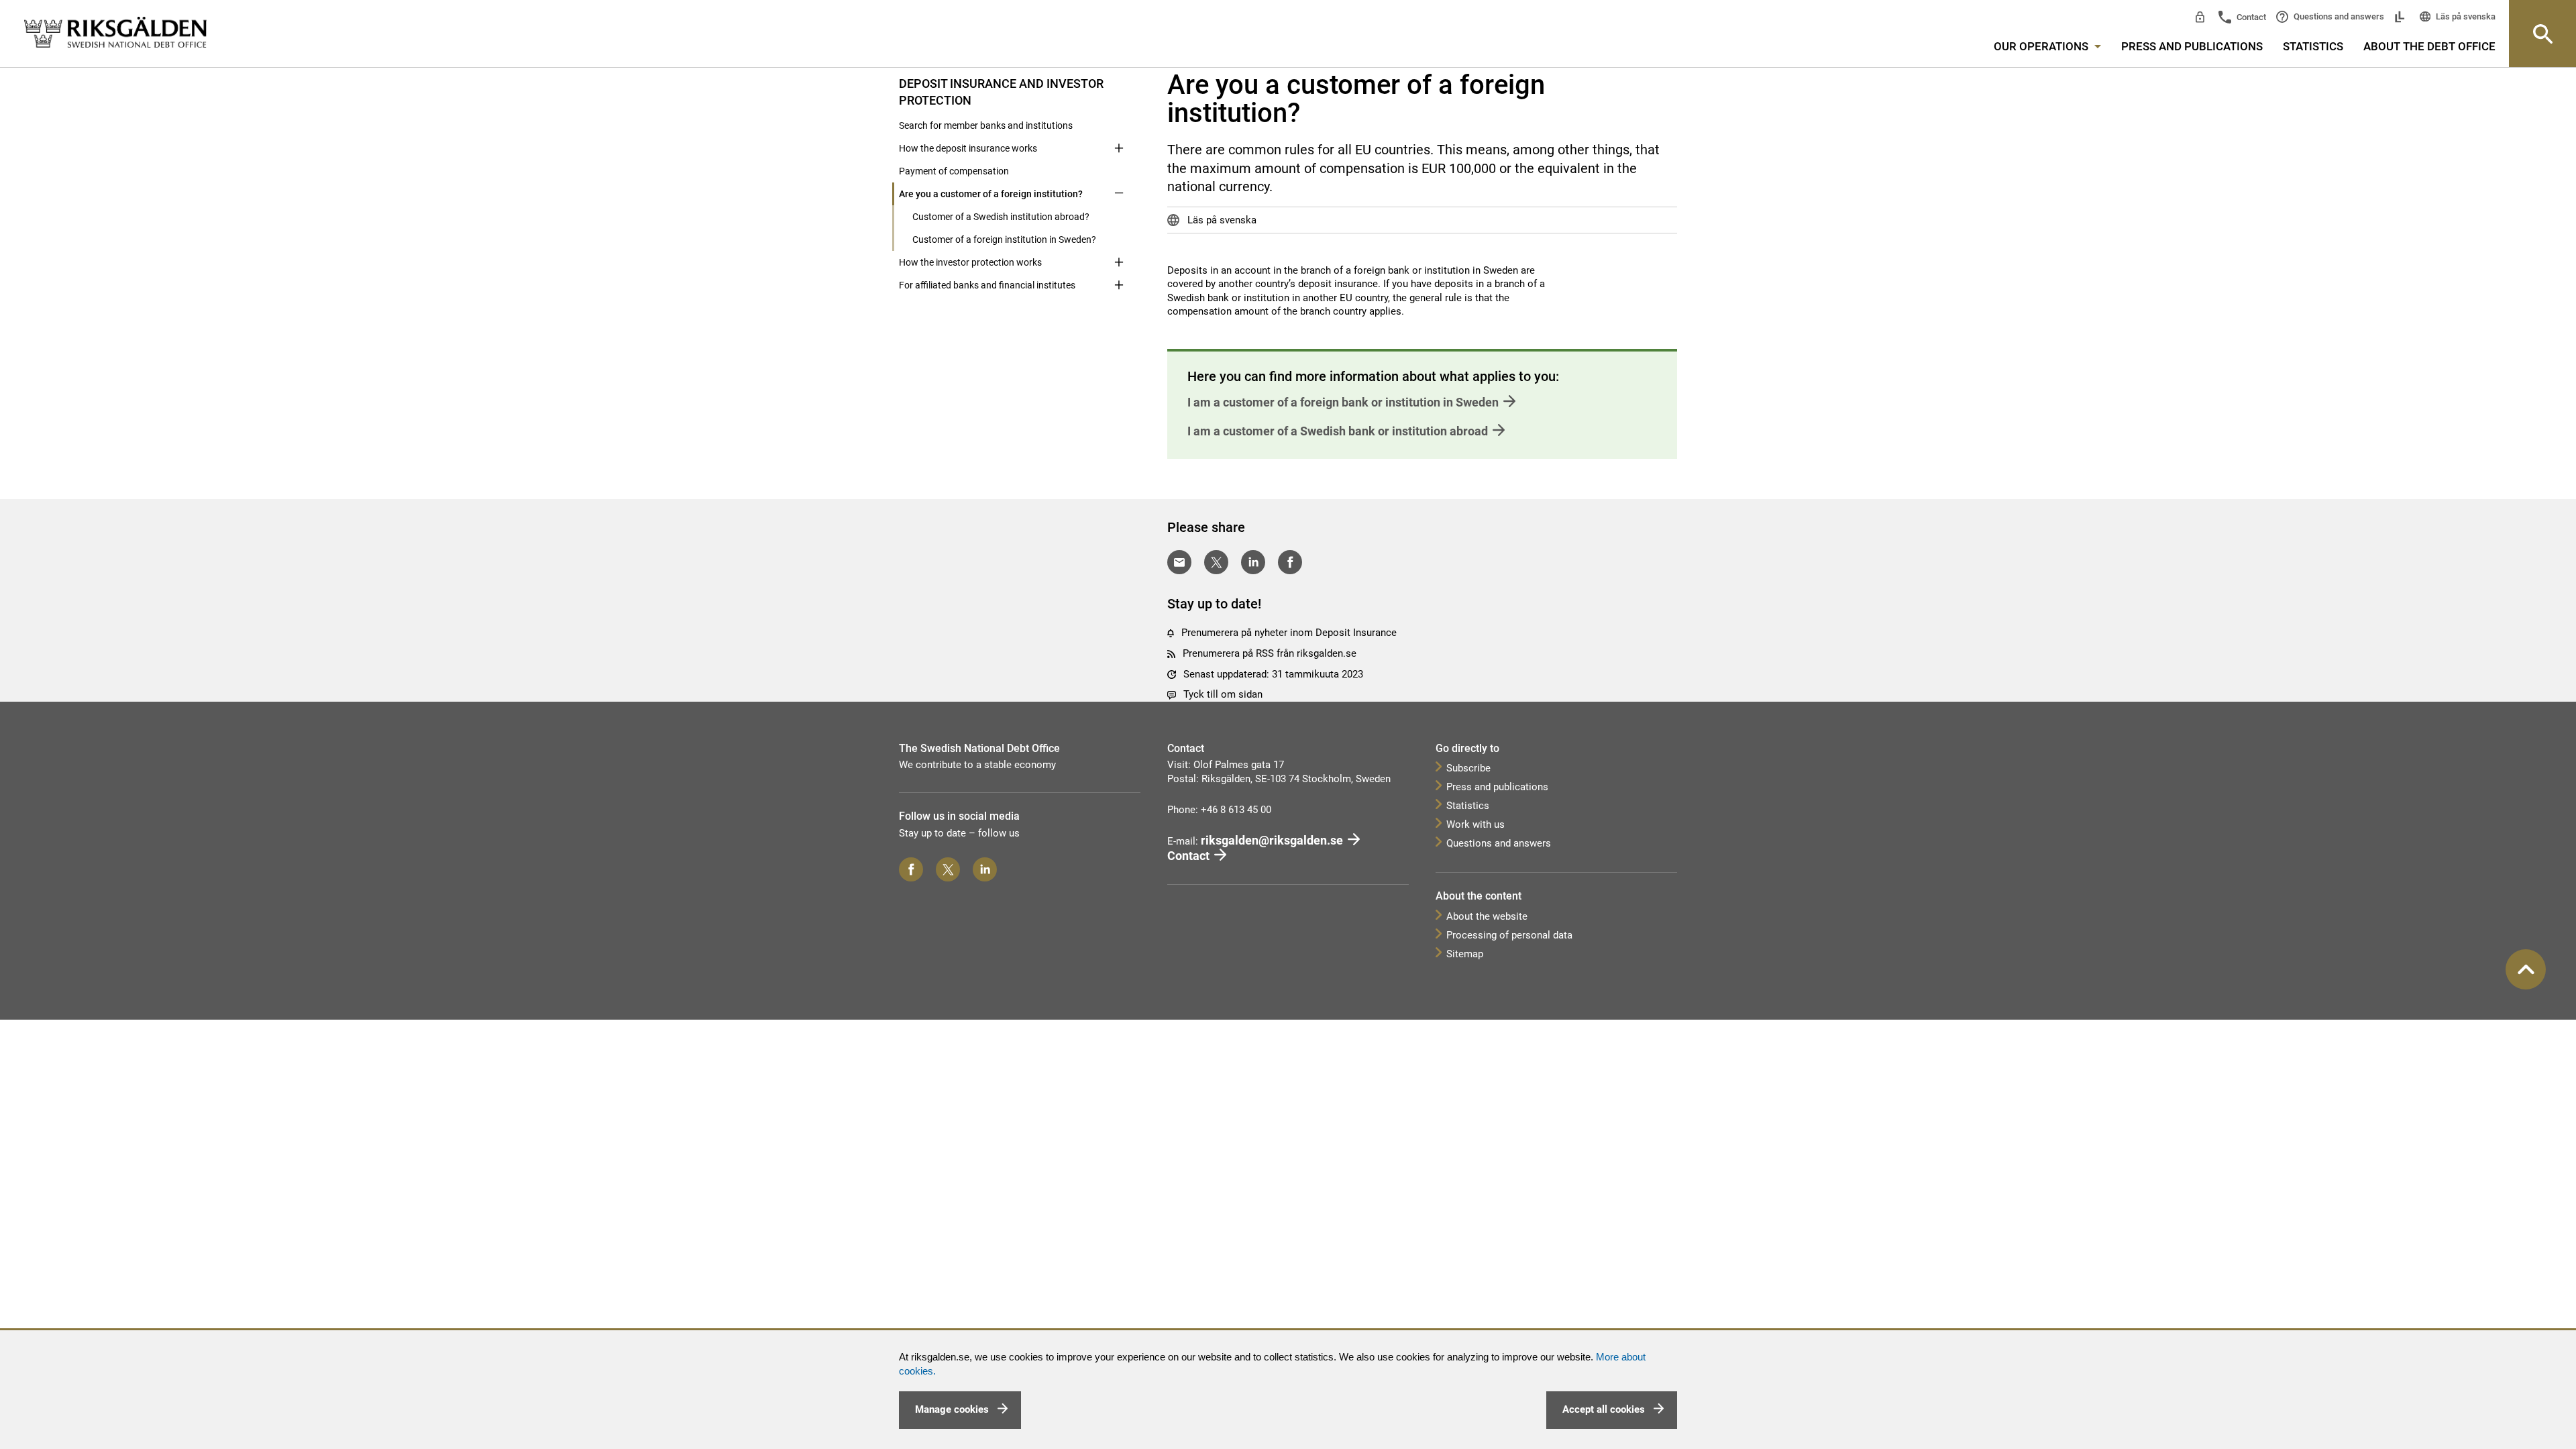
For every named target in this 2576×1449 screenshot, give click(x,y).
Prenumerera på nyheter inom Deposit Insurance (1289, 633)
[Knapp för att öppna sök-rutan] (2542, 34)
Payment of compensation (954, 171)
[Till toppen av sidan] (2526, 969)
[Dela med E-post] (1179, 562)
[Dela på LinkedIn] (1253, 562)
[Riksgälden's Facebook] (911, 869)
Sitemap (1465, 954)
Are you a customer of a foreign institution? (991, 194)
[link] (115, 33)
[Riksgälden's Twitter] (948, 869)
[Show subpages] (1119, 83)
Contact (2250, 17)
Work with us (1475, 824)
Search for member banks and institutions (986, 125)
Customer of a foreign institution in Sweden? (1004, 239)
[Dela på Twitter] (1216, 562)
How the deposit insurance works (968, 148)
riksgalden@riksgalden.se (1272, 840)
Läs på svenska (2465, 16)
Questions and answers (2338, 16)
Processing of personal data (1509, 935)
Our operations (2042, 46)
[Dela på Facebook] (1290, 562)
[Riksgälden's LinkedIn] (985, 869)
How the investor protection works (970, 262)
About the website (1487, 916)
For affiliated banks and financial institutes (987, 285)
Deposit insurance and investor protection (1001, 92)
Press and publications (2192, 46)
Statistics (2313, 46)
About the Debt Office (2429, 46)
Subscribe (1468, 768)
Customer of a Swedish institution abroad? (1001, 217)
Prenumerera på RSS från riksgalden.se (1270, 653)
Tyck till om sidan (1223, 694)
